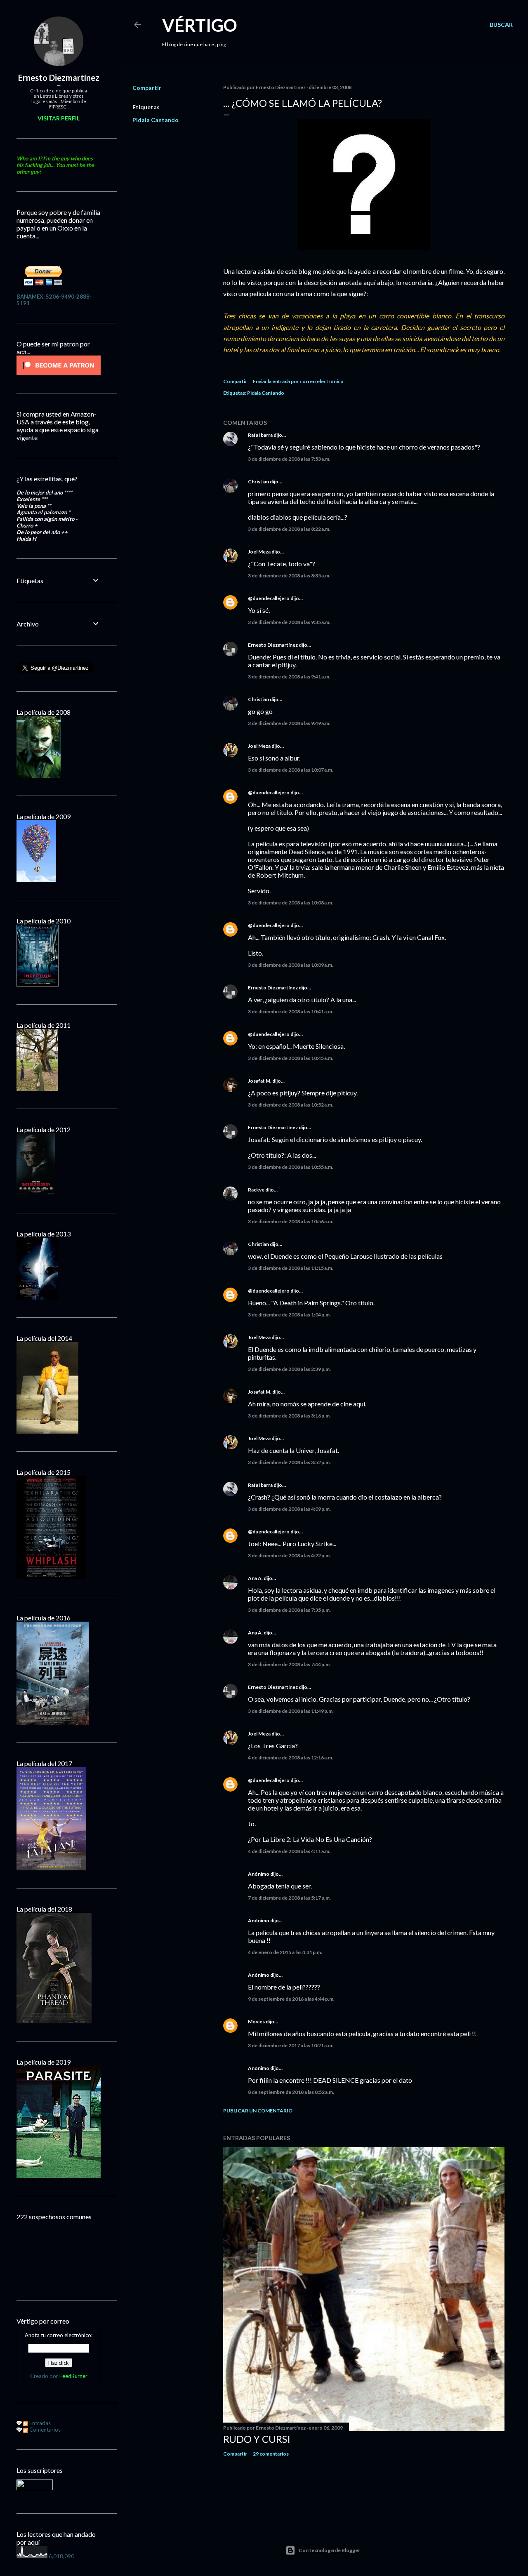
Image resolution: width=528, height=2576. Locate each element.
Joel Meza (259, 552)
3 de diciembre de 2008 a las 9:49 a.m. (289, 723)
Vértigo (200, 25)
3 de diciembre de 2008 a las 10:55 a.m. (291, 1167)
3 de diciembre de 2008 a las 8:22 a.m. (289, 529)
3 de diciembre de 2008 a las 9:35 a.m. (289, 622)
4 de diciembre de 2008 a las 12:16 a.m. (291, 1758)
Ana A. (255, 1578)
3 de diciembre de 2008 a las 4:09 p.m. (289, 1509)
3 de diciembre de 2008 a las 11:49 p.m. (291, 1711)
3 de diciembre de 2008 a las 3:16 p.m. (289, 1416)
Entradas (39, 2423)
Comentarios (44, 2430)
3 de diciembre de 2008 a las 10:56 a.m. (291, 1221)
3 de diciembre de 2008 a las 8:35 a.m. (289, 576)
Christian (258, 482)
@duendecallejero (269, 598)
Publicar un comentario (258, 2111)
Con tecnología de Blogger (329, 2550)
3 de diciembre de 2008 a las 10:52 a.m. (291, 1105)
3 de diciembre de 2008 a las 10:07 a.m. (291, 770)
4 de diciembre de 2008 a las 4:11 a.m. (289, 1851)
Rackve (256, 1190)
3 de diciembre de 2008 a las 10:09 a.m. (291, 965)
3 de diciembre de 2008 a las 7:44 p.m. (289, 1664)
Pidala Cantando (156, 120)
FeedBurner (73, 2376)
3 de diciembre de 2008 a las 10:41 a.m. (291, 1011)
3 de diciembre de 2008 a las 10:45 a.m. (291, 1058)
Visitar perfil (59, 118)
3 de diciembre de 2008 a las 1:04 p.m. (289, 1315)
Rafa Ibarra (260, 435)
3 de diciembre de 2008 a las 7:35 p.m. (289, 1610)
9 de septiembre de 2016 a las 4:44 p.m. (291, 1999)
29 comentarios (271, 2454)
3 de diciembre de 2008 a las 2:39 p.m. (289, 1369)
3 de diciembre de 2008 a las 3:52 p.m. (289, 1462)
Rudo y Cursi (257, 2439)
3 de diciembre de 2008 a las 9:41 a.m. (289, 677)
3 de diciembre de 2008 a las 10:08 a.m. (291, 903)
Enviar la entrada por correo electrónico (298, 381)
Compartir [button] (147, 88)
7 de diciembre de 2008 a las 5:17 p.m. (289, 1898)
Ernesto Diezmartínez (273, 645)
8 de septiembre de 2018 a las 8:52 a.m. (291, 2092)
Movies (256, 2021)
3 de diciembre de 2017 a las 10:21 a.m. (291, 2045)
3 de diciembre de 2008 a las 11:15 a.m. (291, 1268)
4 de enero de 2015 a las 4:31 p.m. (285, 1952)
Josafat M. (260, 1081)
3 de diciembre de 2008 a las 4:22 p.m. (289, 1555)
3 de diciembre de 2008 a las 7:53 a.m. (289, 459)
